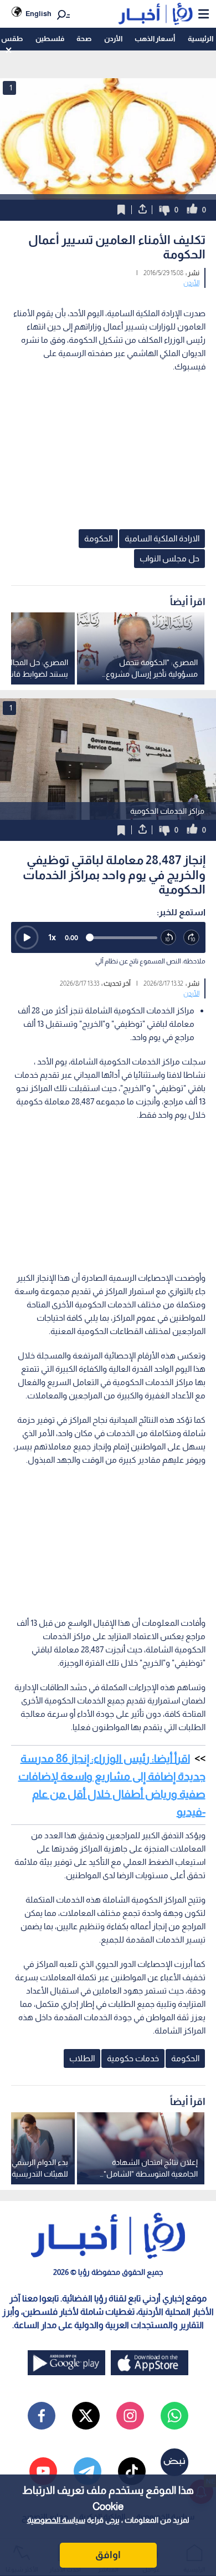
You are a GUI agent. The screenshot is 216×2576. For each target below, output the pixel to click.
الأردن (113, 39)
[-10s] (169, 938)
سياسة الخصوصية (56, 2520)
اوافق (108, 2555)
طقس (12, 39)
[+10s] (192, 938)
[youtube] (43, 2471)
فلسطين (50, 39)
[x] (86, 2416)
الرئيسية (200, 39)
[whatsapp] (174, 2416)
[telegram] (88, 2471)
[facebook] (42, 2416)
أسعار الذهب (155, 39)
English (38, 14)
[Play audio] (27, 937)
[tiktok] (132, 2471)
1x (52, 937)
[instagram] (130, 2416)
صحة (84, 39)
